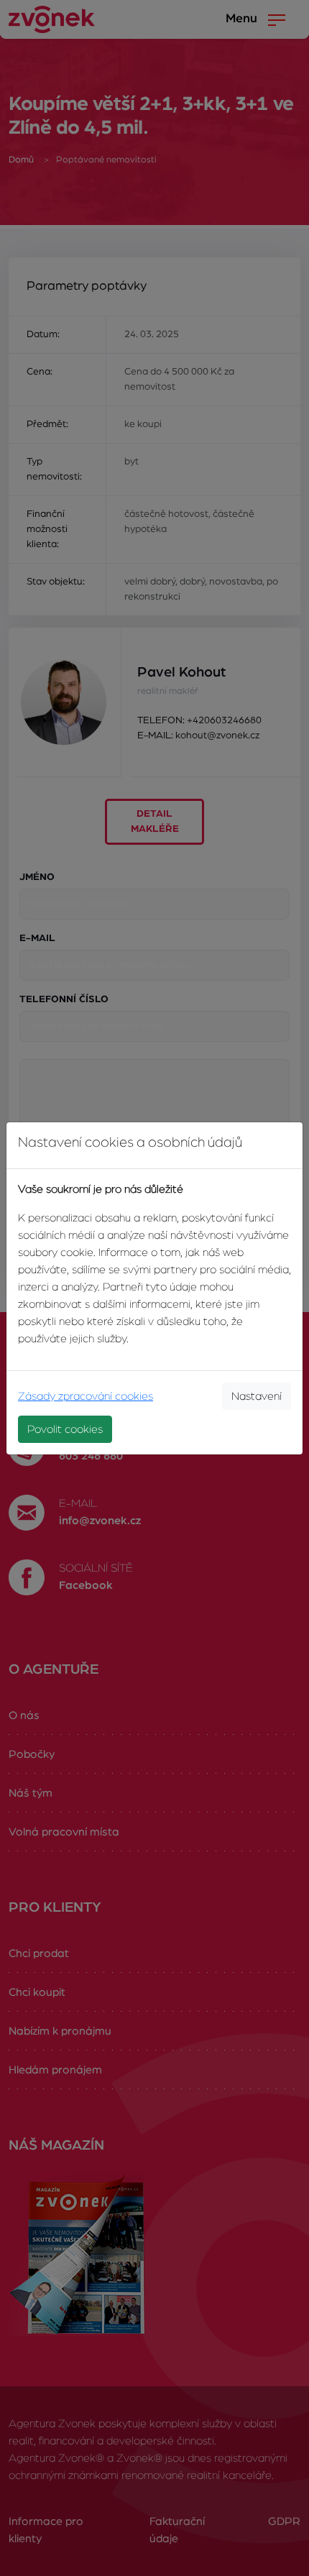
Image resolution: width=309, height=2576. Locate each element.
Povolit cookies (65, 1429)
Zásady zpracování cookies (86, 1396)
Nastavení (257, 1396)
